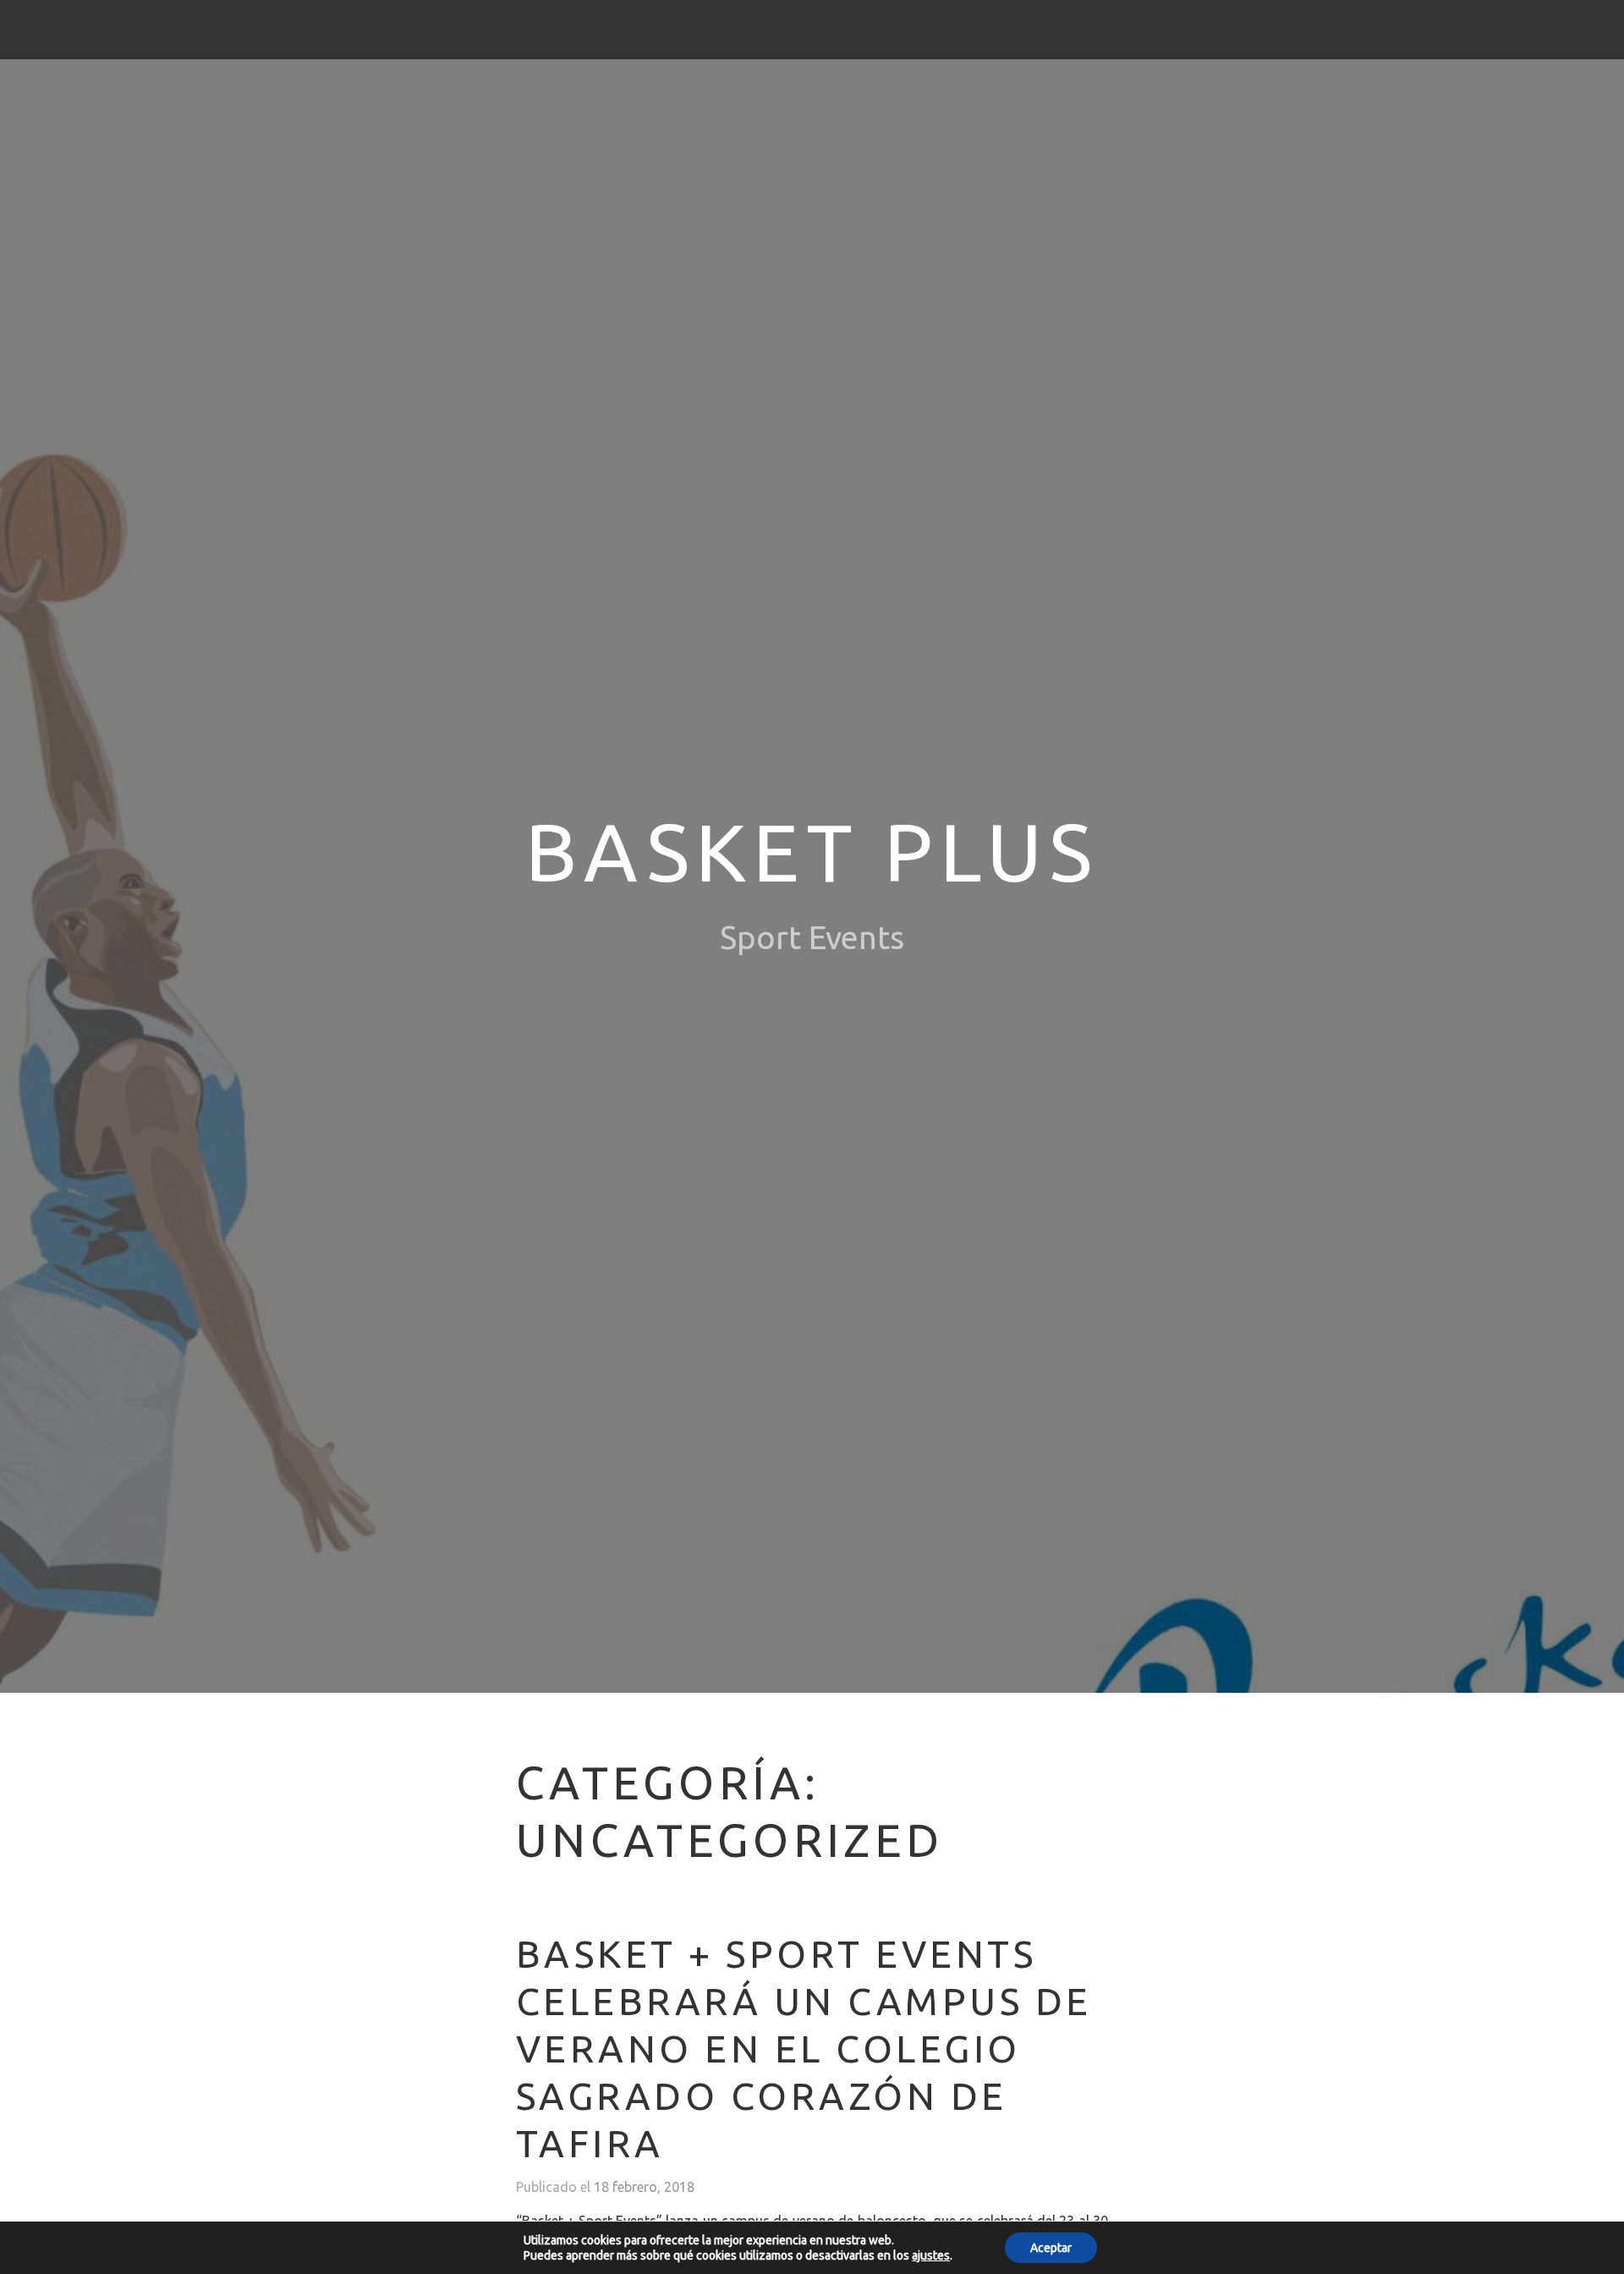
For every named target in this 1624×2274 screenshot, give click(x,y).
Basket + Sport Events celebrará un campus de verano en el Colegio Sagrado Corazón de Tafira (804, 2048)
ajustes (931, 2255)
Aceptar (1051, 2248)
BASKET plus (812, 851)
